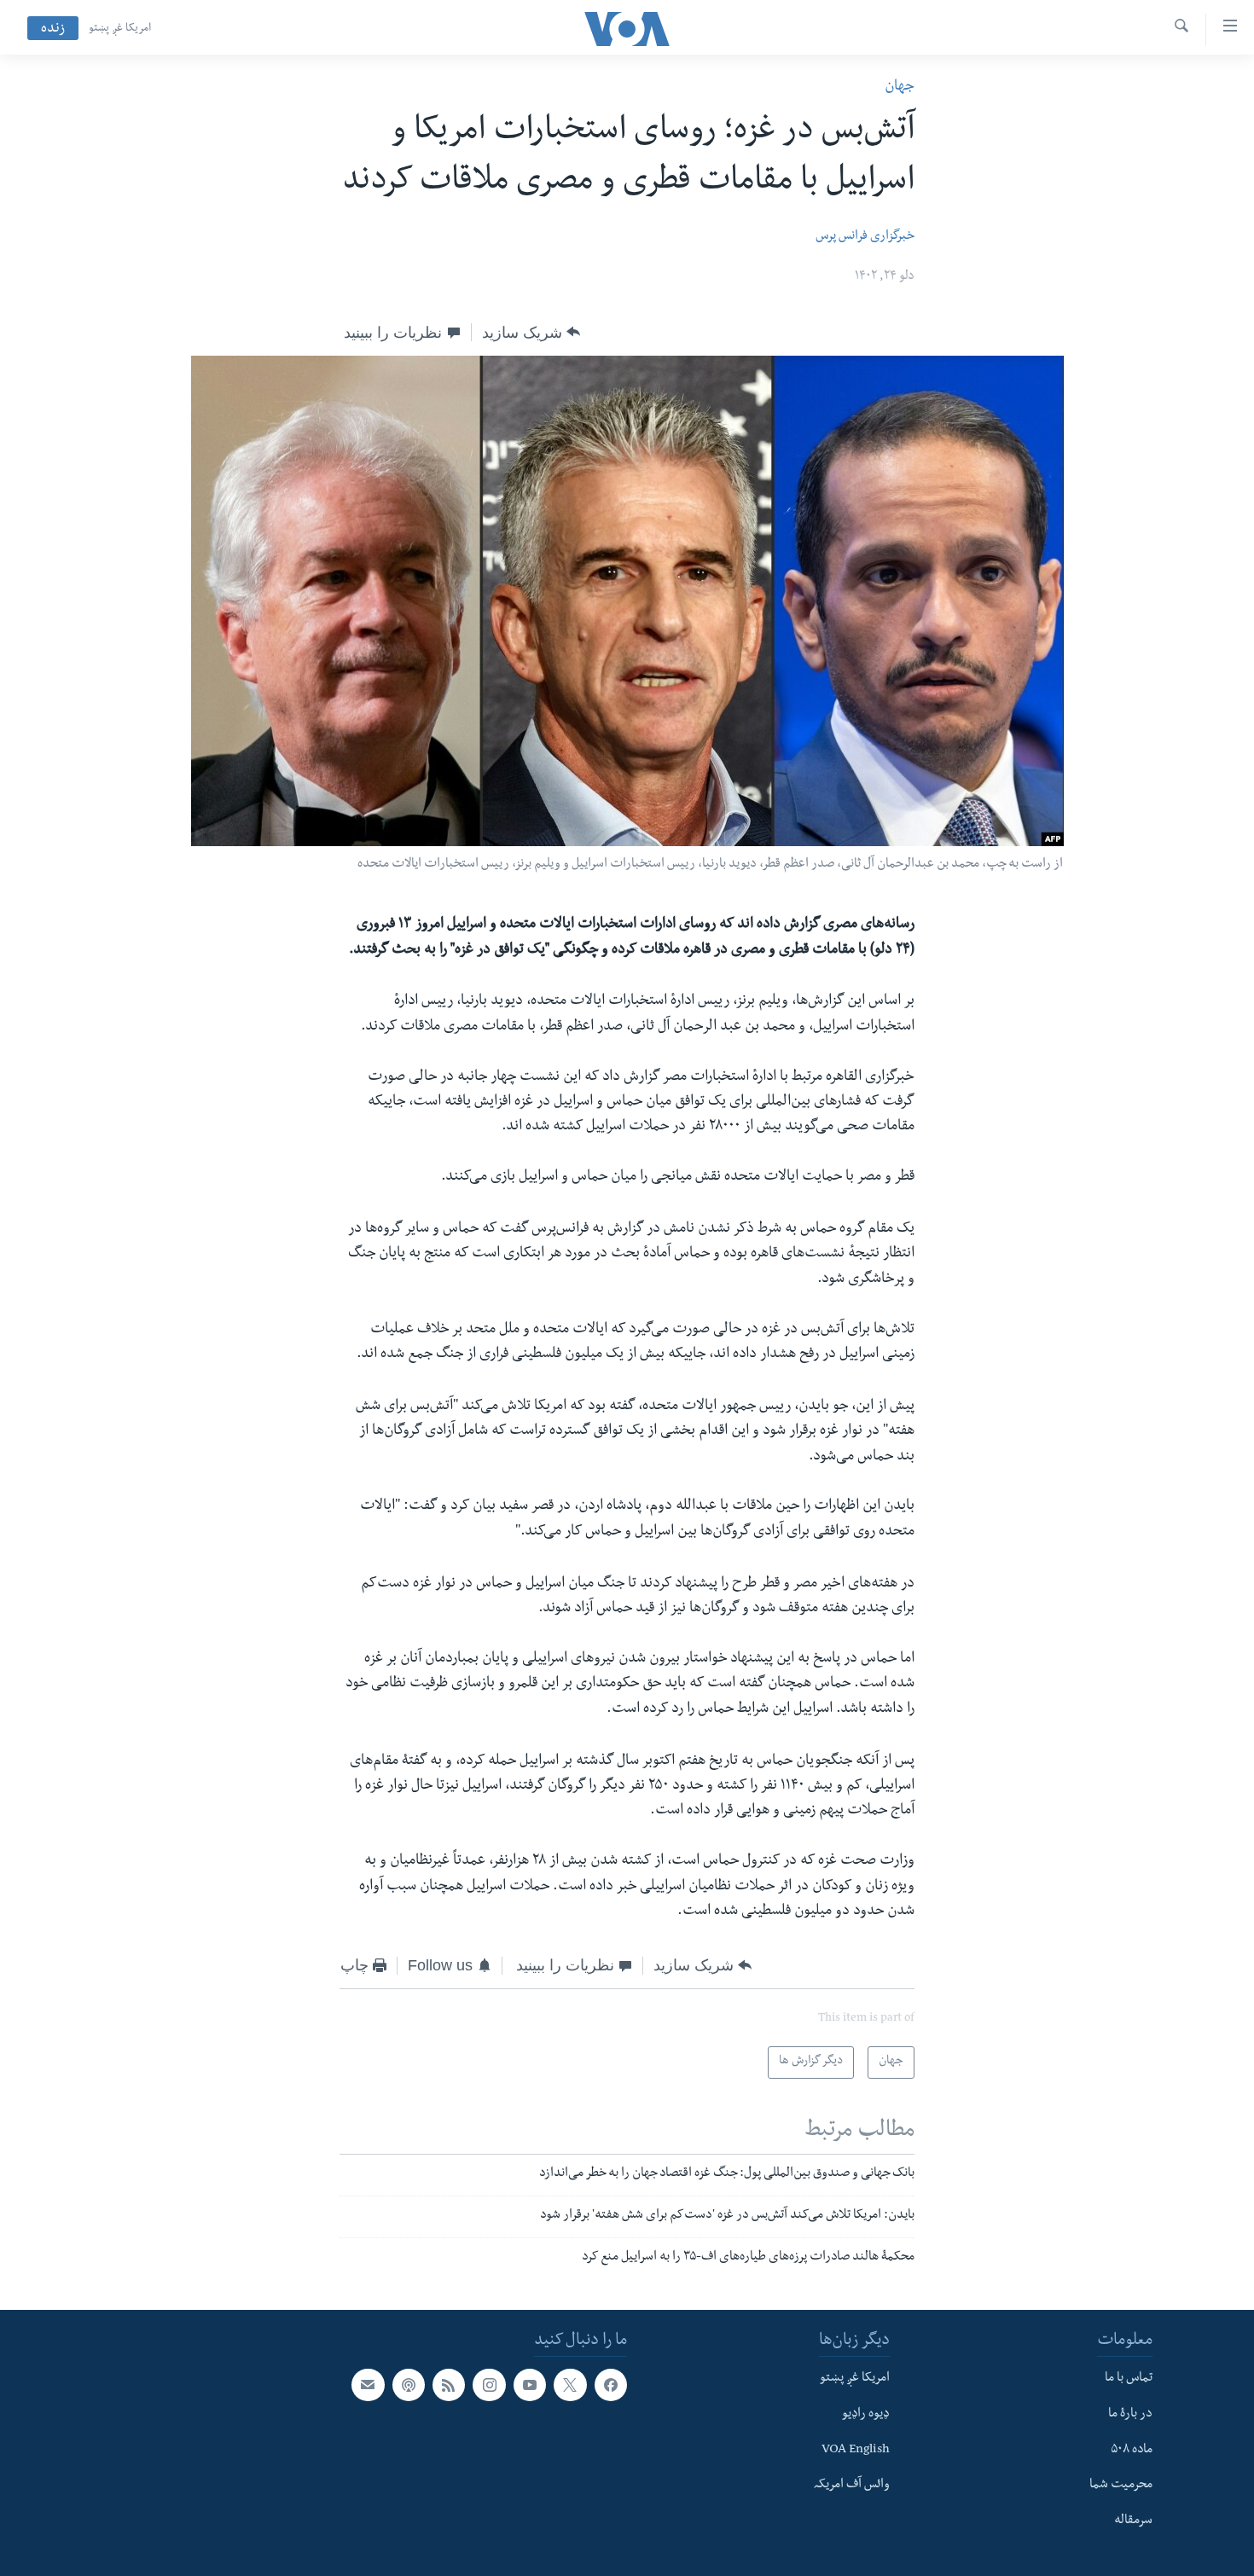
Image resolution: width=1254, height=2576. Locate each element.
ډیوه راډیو (866, 2415)
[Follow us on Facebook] (611, 2385)
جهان (900, 87)
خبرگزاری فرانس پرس (865, 237)
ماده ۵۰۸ (1132, 2451)
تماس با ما (1129, 2379)
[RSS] (449, 2385)
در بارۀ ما (1130, 2415)
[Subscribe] (368, 2385)
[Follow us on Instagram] (489, 2385)
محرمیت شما (1121, 2486)
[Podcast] (409, 2385)
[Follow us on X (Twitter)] (570, 2385)
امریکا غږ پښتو (120, 29)
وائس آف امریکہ (852, 2486)
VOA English (856, 2451)
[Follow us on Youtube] (530, 2385)
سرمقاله (1133, 2521)
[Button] (531, 333)
